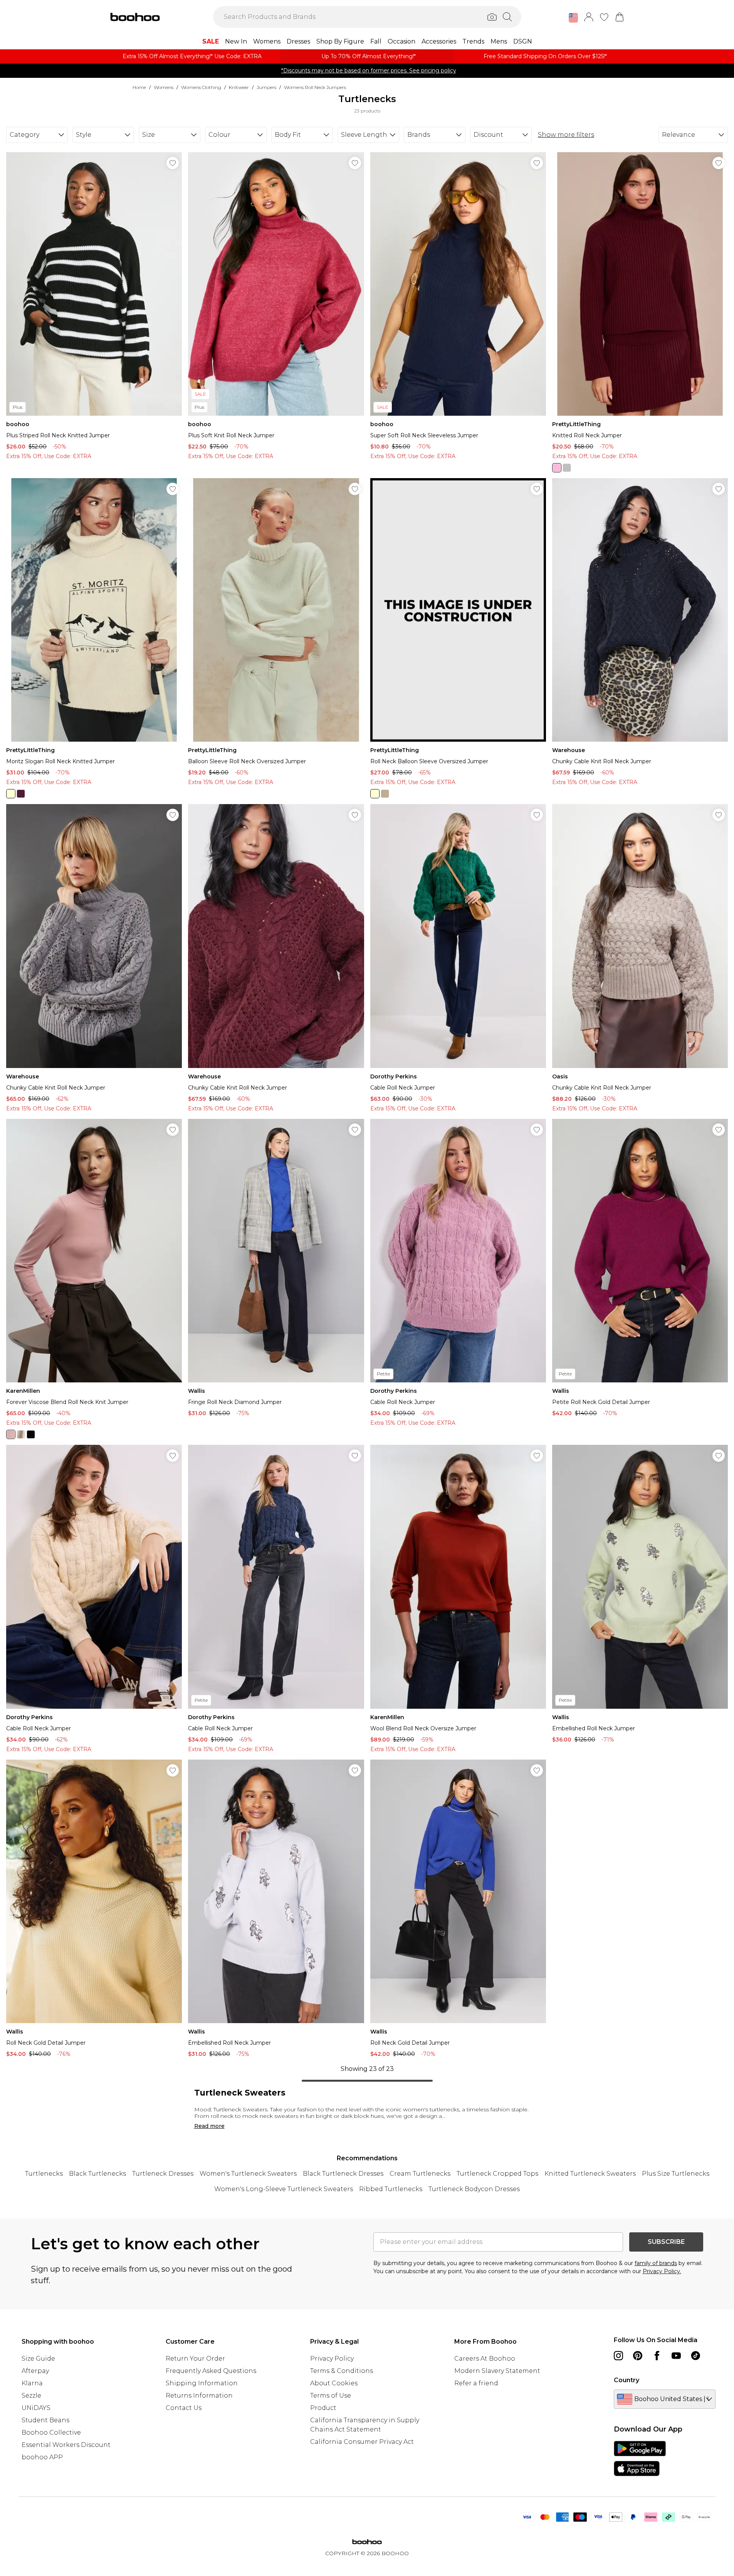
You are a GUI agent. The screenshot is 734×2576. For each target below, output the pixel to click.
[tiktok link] (695, 2356)
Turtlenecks (44, 2174)
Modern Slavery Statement (497, 2371)
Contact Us (184, 2408)
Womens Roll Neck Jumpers (315, 87)
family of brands (656, 2263)
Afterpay (35, 2371)
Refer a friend (476, 2383)
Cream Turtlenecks (420, 2174)
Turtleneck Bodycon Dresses (474, 2189)
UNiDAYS (36, 2408)
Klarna (32, 2383)
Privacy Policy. (662, 2271)
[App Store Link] (640, 2458)
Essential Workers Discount (66, 2445)
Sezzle (31, 2395)
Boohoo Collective (51, 2432)
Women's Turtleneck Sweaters (248, 2174)
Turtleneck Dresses (163, 2174)
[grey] (567, 468)
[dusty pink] (11, 1434)
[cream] (11, 794)
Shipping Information (202, 2383)
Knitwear (239, 87)
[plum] (21, 794)
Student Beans (45, 2420)
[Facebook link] (657, 2356)
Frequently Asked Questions (211, 2371)
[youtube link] (676, 2356)
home (139, 87)
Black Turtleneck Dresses (343, 2174)
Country (627, 2380)
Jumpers (266, 87)
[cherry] (557, 468)
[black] (31, 1434)
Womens (164, 87)
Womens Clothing (201, 87)
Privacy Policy (332, 2359)
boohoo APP (42, 2457)
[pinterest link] (638, 2356)
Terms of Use (331, 2395)
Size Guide (38, 2359)
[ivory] (21, 1434)
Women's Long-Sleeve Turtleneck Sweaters (284, 2189)
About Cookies (334, 2383)
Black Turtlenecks (97, 2174)
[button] (573, 18)
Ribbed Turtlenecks (391, 2189)
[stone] (385, 794)
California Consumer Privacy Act (362, 2442)
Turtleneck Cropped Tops (497, 2174)
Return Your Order (195, 2359)
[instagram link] (618, 2356)
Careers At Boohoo (485, 2359)
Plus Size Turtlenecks (676, 2174)
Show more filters (566, 135)
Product (323, 2408)
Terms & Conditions (342, 2371)
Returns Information (199, 2395)
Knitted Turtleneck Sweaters (590, 2174)
